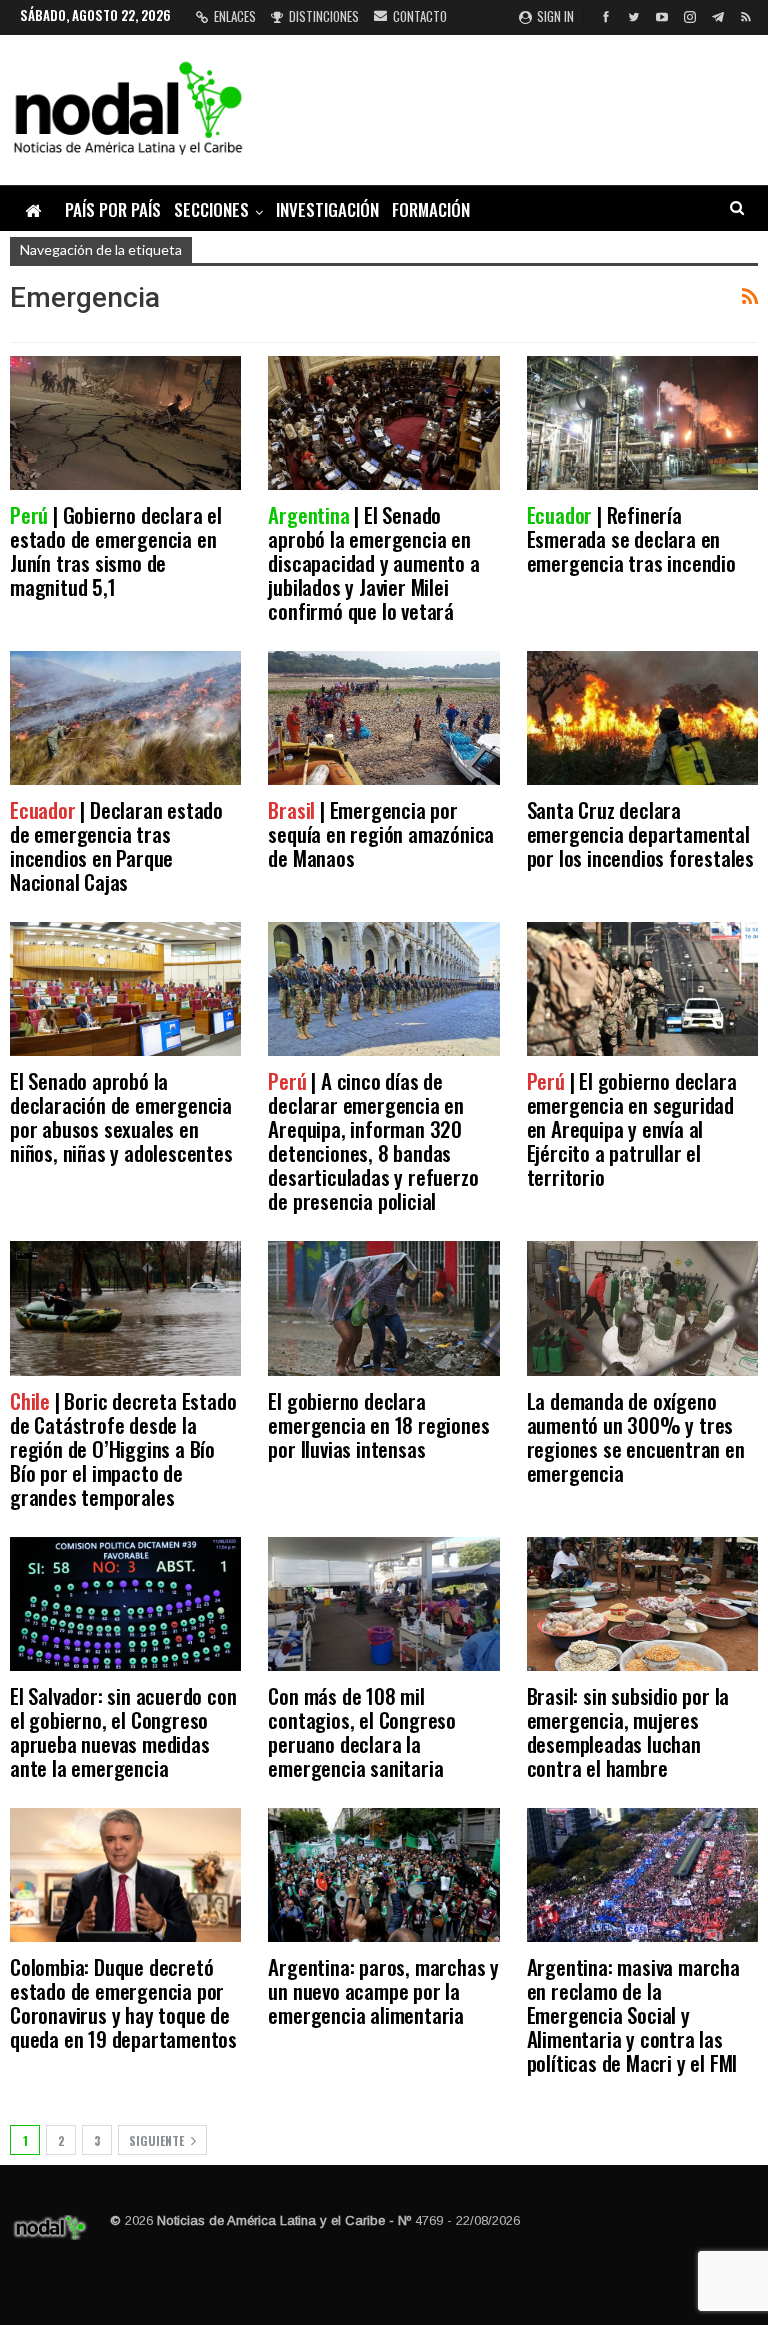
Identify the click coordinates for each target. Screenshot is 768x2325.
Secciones (211, 209)
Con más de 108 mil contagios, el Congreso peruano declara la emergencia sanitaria (362, 1731)
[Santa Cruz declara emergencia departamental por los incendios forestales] (642, 718)
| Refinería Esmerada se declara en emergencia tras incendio (631, 538)
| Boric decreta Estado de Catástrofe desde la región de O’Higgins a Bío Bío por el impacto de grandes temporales (123, 1448)
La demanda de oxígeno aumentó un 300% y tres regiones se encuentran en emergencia (636, 1436)
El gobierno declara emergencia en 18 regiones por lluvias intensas (378, 1424)
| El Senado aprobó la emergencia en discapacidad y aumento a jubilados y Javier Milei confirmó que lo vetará (373, 562)
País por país (113, 209)
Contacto (420, 16)
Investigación (327, 209)
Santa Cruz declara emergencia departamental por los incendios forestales (640, 833)
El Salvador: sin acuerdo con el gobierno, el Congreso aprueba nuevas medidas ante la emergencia (123, 1731)
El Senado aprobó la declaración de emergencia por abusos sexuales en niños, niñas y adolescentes (121, 1116)
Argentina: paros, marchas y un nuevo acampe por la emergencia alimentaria (383, 1990)
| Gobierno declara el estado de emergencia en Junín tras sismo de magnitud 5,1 (116, 550)
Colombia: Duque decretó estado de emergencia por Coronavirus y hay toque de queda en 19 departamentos (123, 2002)
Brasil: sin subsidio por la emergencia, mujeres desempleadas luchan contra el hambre (628, 1731)
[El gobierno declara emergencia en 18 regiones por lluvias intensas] (383, 1308)
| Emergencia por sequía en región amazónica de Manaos (381, 833)
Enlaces (235, 16)
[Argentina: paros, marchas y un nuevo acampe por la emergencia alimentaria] (383, 1875)
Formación (431, 209)
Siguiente (158, 2140)
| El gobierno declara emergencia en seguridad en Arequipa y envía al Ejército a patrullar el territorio (632, 1128)
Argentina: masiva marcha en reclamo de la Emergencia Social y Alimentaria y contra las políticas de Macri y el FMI (633, 2014)
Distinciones (324, 16)
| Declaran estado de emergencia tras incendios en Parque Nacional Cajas (116, 845)
